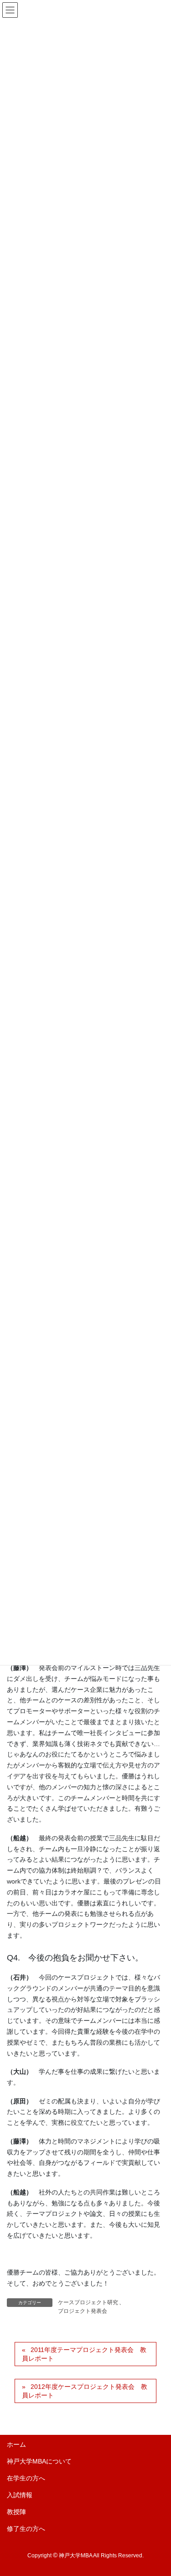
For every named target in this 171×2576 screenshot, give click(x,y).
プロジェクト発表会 (83, 2311)
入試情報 (20, 2495)
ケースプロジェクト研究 (88, 2302)
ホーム (16, 2444)
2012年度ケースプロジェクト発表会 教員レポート (85, 2391)
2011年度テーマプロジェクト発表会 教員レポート (84, 2354)
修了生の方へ (26, 2529)
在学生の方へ (26, 2478)
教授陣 (16, 2512)
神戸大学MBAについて (39, 2461)
